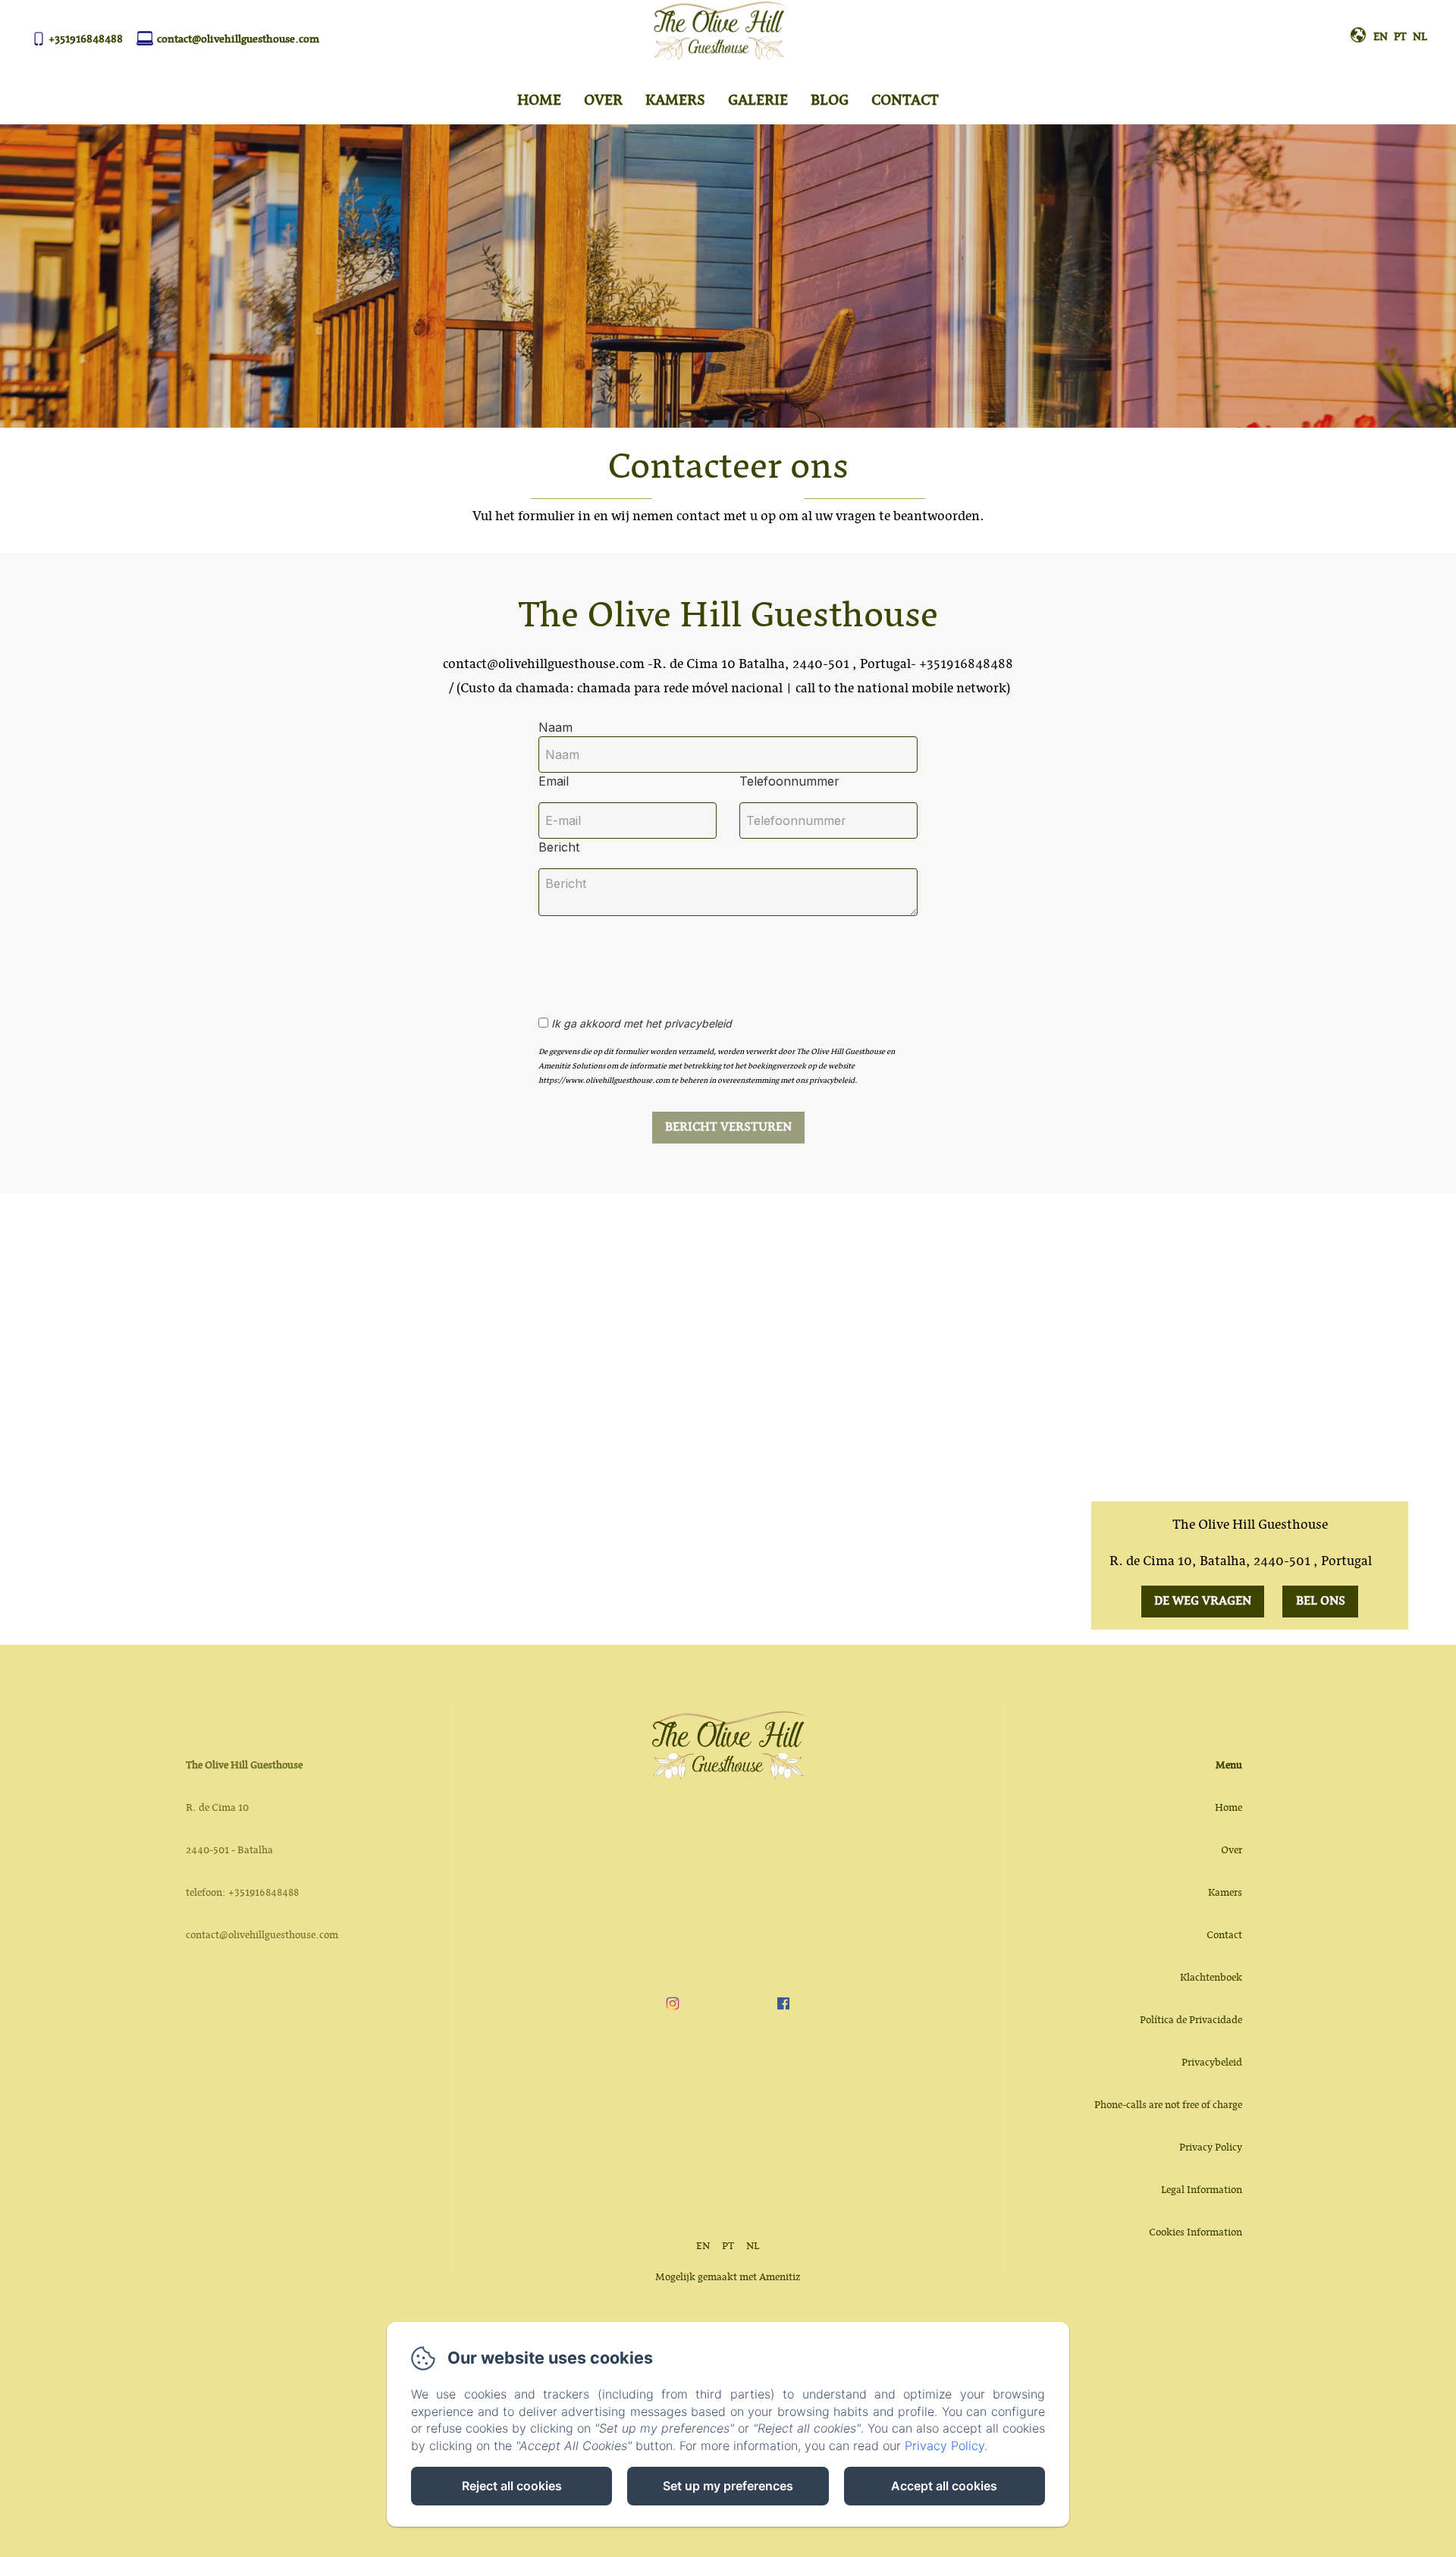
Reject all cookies (512, 2486)
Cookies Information (1196, 2232)
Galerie (758, 100)
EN (703, 2246)
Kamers (675, 100)
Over (603, 100)
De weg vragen (1203, 1601)
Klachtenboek (1211, 1978)
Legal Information (1202, 2190)
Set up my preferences (728, 2486)
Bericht (559, 847)
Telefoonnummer (789, 781)
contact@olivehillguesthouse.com (238, 39)
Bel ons (1321, 1601)
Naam (555, 727)
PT (728, 2246)
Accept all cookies (944, 2486)
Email (554, 781)
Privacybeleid (1212, 2063)
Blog (830, 100)
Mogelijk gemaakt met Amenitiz (728, 2277)
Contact (905, 100)
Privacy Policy (1211, 2148)
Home (539, 100)
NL (753, 2246)
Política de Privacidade (1191, 2020)
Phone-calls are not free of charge (1168, 2105)
